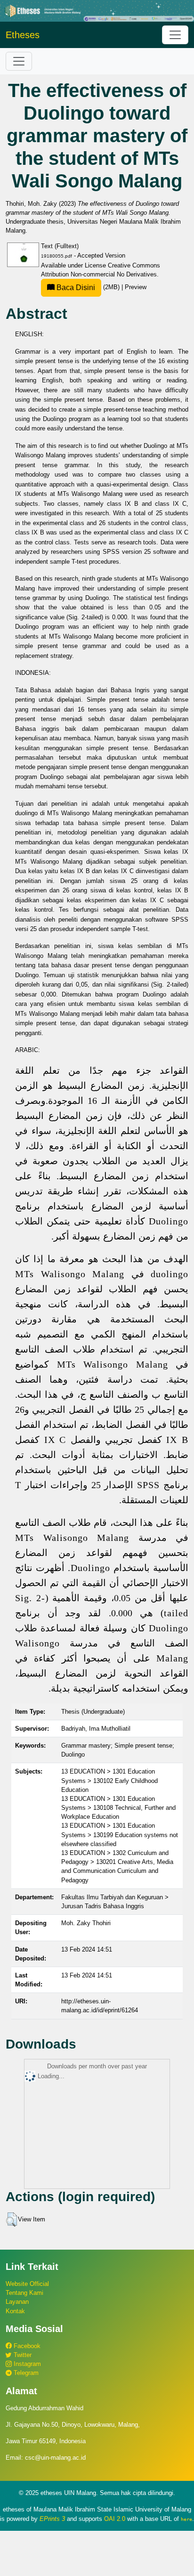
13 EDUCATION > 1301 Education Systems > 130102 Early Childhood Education (109, 1780)
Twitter (22, 2355)
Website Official (27, 2284)
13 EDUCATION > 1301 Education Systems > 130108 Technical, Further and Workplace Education (118, 1808)
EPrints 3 (52, 2519)
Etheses (23, 35)
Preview (136, 287)
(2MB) (88, 287)
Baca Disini (75, 288)
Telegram (25, 2373)
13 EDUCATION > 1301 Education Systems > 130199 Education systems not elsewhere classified (120, 1835)
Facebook (26, 2346)
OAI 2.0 (115, 2519)
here (186, 2519)
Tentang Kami (24, 2293)
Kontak (15, 2311)
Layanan (17, 2302)
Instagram (26, 2364)
